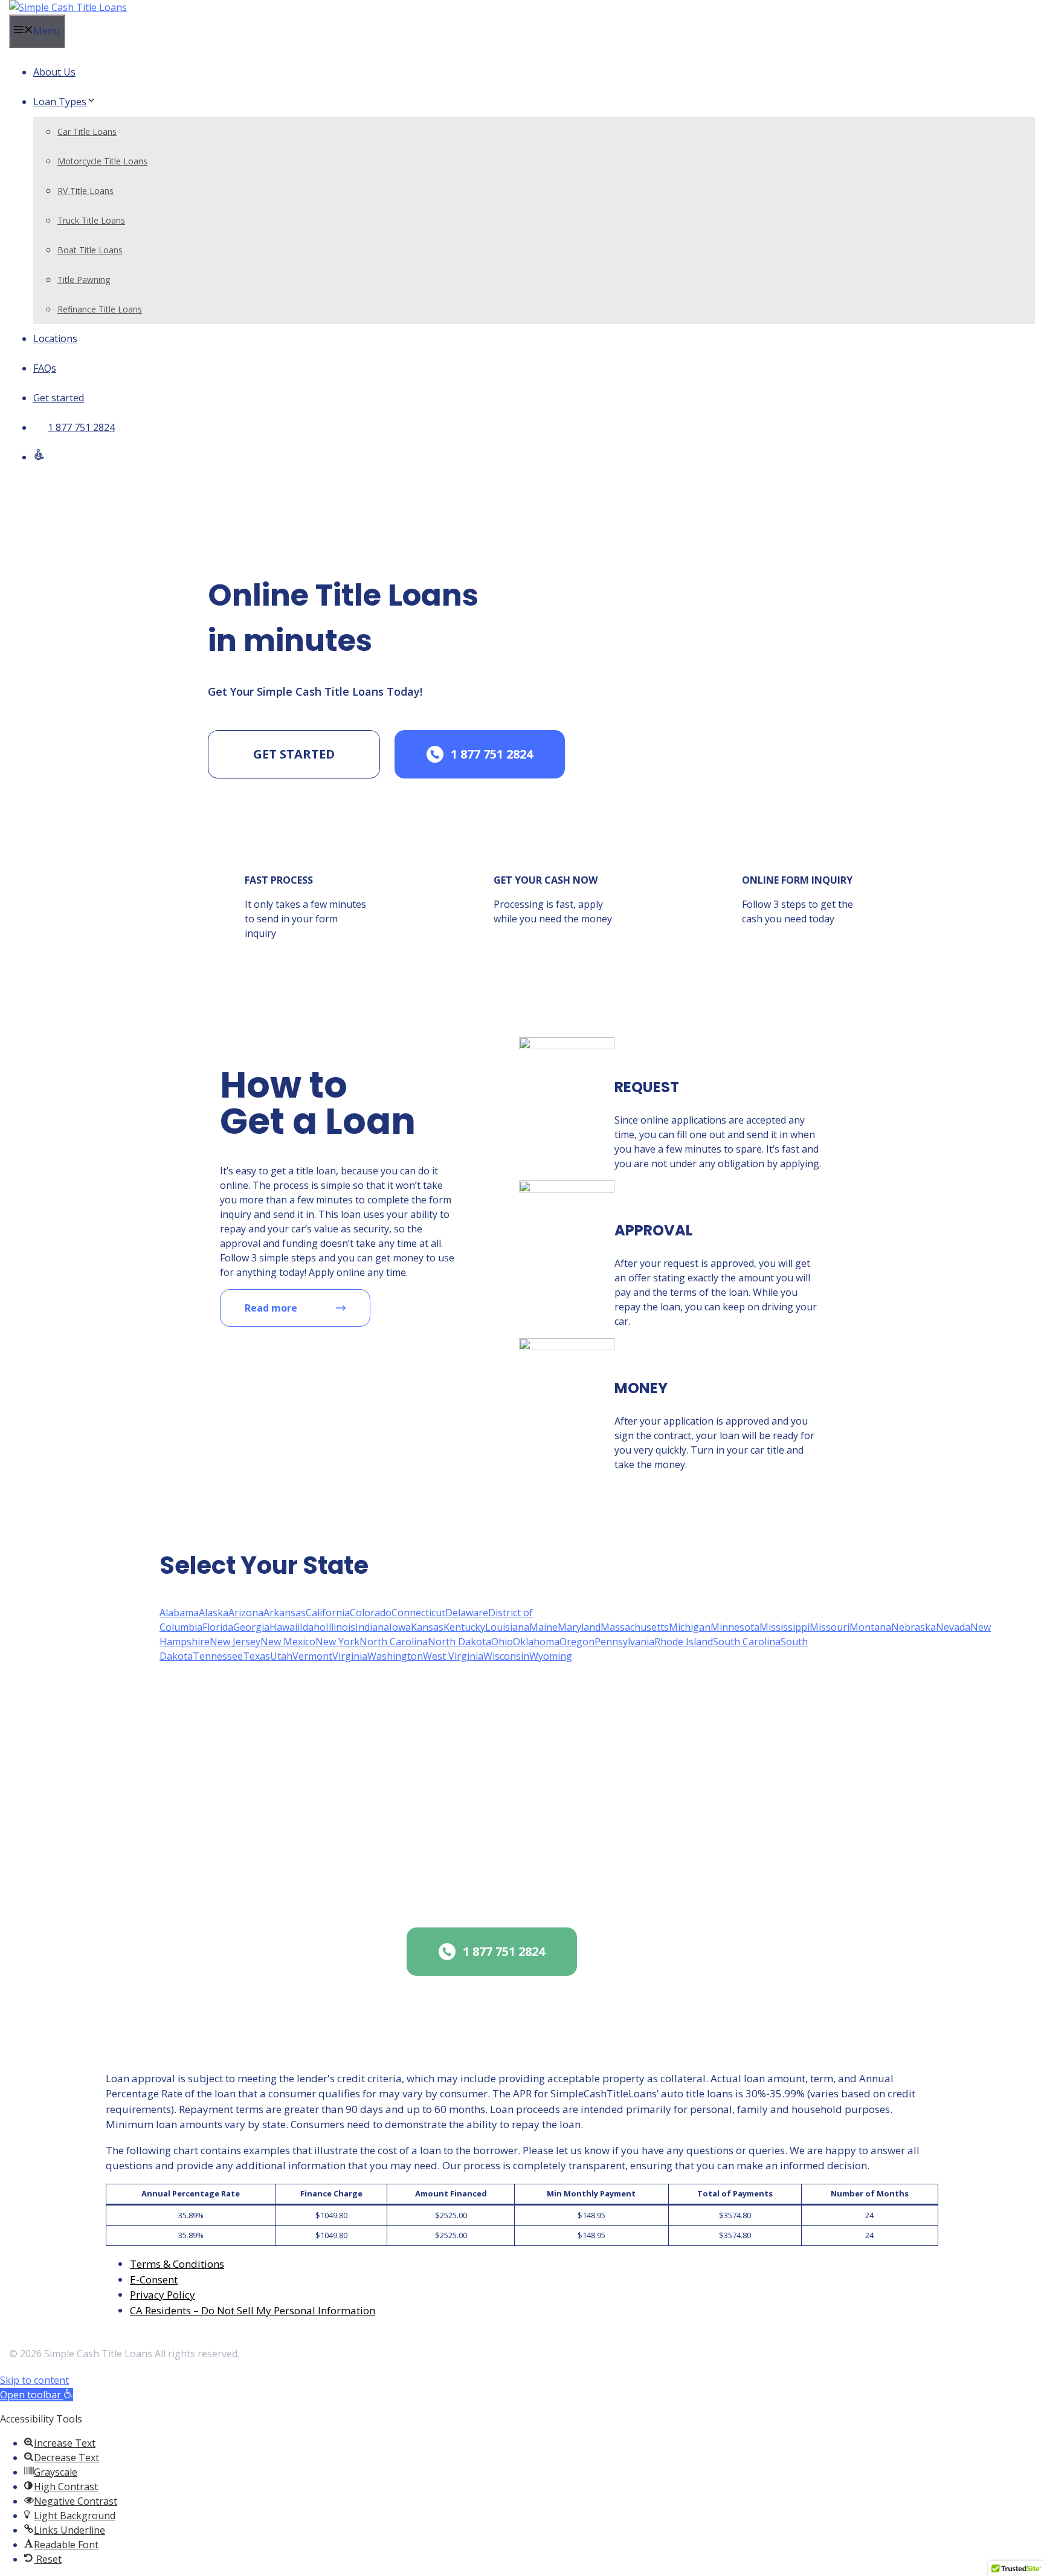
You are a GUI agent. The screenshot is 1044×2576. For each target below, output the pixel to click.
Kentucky (464, 1627)
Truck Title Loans (91, 220)
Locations (55, 338)
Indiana (372, 1627)
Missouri (830, 1627)
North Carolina (394, 1642)
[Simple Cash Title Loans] (68, 7)
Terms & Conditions (177, 2264)
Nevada (953, 1627)
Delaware (467, 1613)
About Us (54, 72)
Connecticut (418, 1613)
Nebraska (913, 1627)
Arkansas (285, 1613)
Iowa (400, 1627)
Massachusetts (635, 1627)
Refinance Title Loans (100, 309)
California (328, 1613)
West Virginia (453, 1656)
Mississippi (785, 1627)
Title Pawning (84, 280)
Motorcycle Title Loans (102, 161)
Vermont (312, 1656)
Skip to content (34, 2380)
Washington (395, 1656)
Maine (543, 1627)
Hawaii (285, 1627)
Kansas (427, 1627)
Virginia (350, 1656)
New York (337, 1642)
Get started (59, 398)
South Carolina (747, 1642)
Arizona (246, 1613)
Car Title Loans (87, 131)
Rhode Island (684, 1642)
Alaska (214, 1613)
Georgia (251, 1627)
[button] (37, 2395)
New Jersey (235, 1642)
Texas (256, 1656)
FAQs (45, 368)
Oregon (577, 1642)
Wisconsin (506, 1656)
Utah (281, 1656)
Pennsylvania (624, 1642)
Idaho (313, 1627)
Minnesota (735, 1627)
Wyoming (551, 1656)
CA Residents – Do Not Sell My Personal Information (253, 2310)
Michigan (690, 1627)
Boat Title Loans (90, 250)
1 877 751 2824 (81, 427)
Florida (218, 1627)
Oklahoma (536, 1642)
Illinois (340, 1627)
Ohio (502, 1642)
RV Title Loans (85, 191)
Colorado (371, 1613)
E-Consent (154, 2280)
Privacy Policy (163, 2295)
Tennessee (218, 1656)
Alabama (179, 1613)
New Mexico (288, 1642)
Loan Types (60, 102)
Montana (870, 1627)
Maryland (579, 1627)
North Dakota (459, 1642)
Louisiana (507, 1627)
